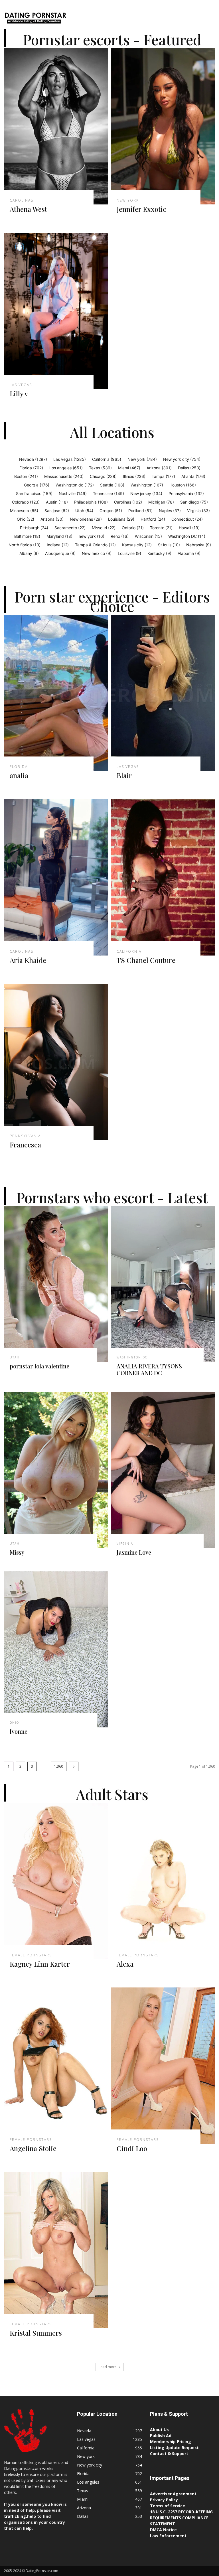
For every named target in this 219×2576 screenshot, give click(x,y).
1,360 (59, 1766)
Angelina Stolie (33, 2148)
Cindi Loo (132, 2148)
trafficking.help (20, 2516)
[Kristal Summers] (56, 2250)
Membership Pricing (171, 2442)
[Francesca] (56, 1062)
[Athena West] (56, 126)
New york (128, 200)
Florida (19, 767)
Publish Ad (161, 2436)
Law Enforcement (168, 2536)
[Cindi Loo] (163, 2066)
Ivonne (19, 1731)
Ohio (14, 1723)
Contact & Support (169, 2454)
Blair (124, 775)
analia (19, 775)
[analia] (56, 693)
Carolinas (22, 200)
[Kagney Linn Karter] (56, 1881)
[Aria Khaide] (56, 877)
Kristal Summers (36, 2333)
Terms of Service (168, 2506)
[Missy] (56, 1470)
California (129, 952)
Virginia (125, 1543)
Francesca (25, 1145)
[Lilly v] (56, 311)
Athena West (28, 209)
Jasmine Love (134, 1552)
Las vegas (21, 385)
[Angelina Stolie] (56, 2066)
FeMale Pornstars (31, 1955)
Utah (15, 1357)
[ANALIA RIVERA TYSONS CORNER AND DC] (163, 1284)
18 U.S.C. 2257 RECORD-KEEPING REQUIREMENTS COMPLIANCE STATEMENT (181, 2518)
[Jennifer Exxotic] (163, 126)
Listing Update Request (174, 2448)
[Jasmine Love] (163, 1470)
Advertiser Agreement (173, 2494)
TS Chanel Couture (146, 960)
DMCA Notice (163, 2530)
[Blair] (163, 693)
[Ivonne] (56, 1650)
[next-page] (74, 1766)
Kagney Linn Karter (40, 1964)
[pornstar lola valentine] (56, 1284)
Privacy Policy (164, 2500)
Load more (108, 2367)
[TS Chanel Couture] (163, 877)
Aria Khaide (28, 960)
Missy (17, 1552)
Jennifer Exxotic (141, 209)
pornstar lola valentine (39, 1366)
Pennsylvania (25, 1136)
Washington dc (132, 1357)
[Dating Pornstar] (35, 19)
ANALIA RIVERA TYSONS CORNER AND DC (149, 1369)
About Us (159, 2430)
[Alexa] (163, 1881)
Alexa (125, 1964)
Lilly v (19, 394)
